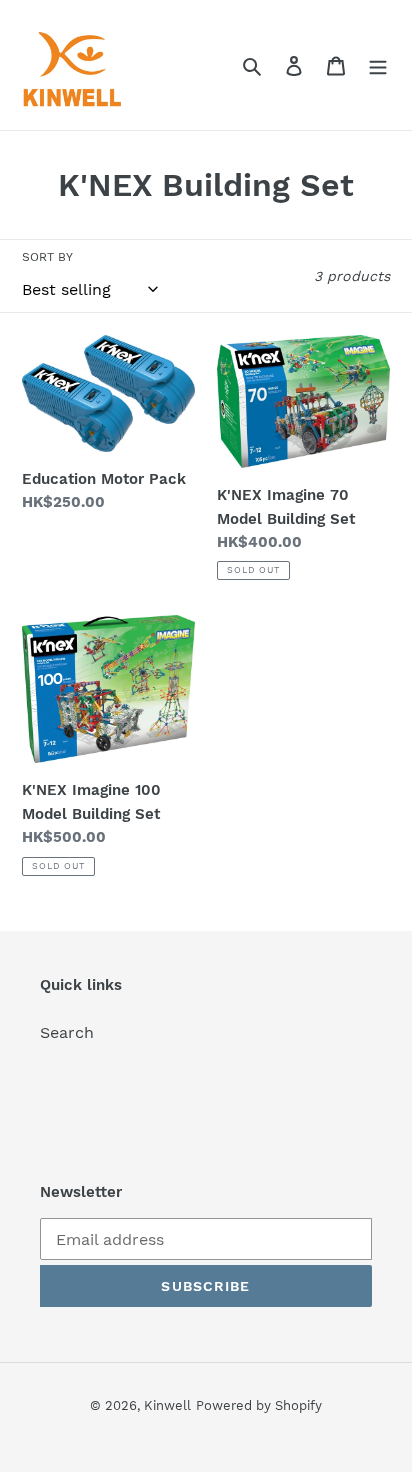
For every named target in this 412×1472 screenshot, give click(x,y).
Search (67, 1032)
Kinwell (167, 1405)
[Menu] (378, 65)
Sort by (47, 257)
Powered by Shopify (259, 1405)
